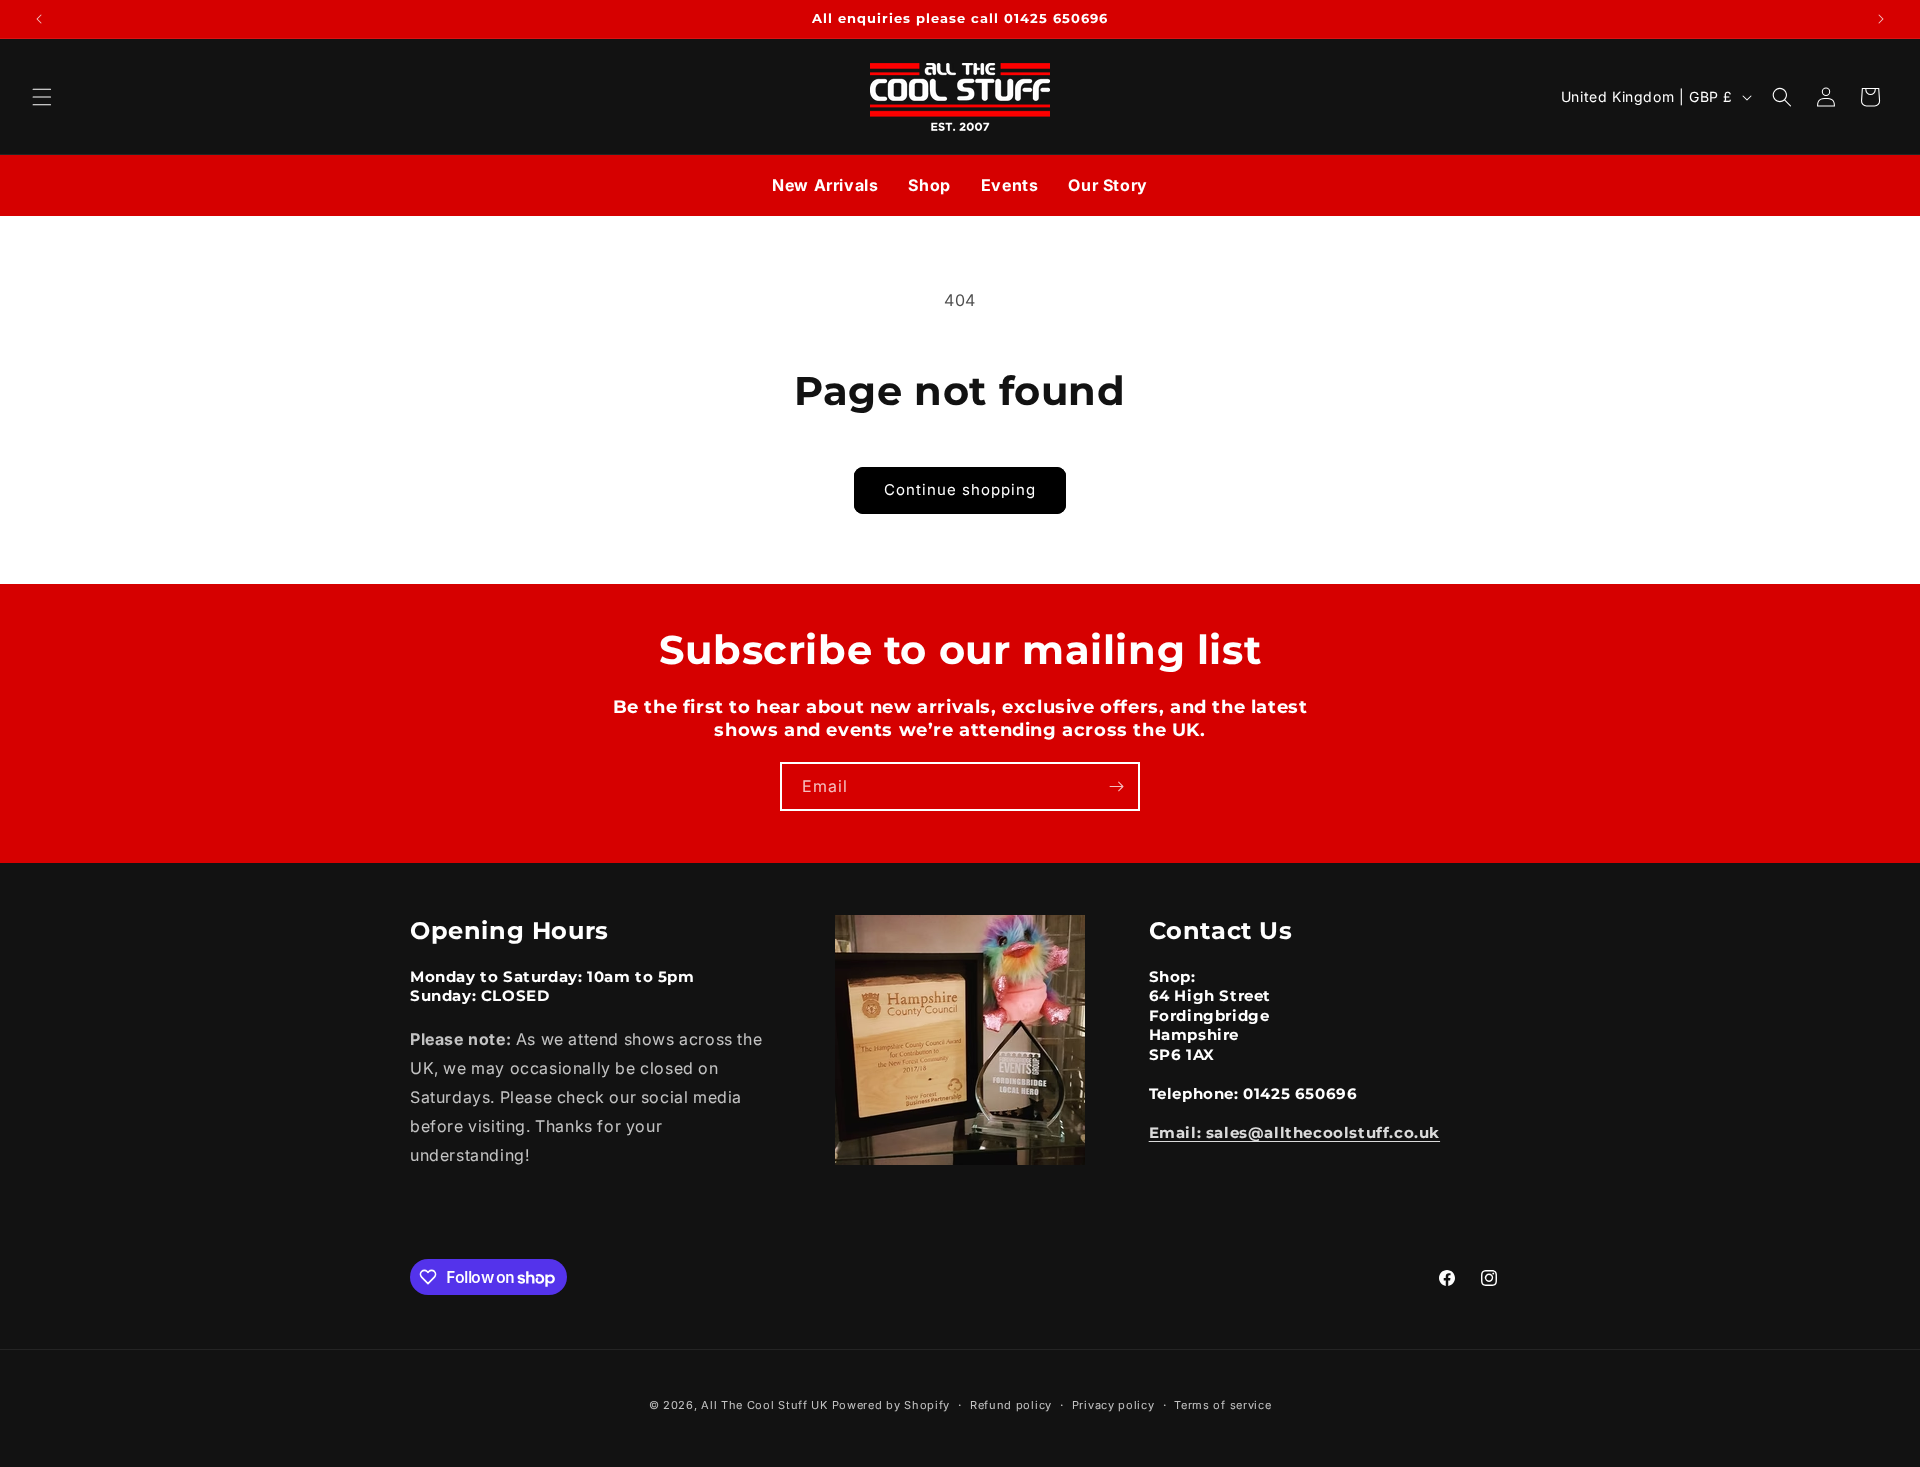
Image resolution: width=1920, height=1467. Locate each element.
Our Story (1107, 185)
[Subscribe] (1116, 786)
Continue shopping (960, 489)
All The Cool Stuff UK (764, 1405)
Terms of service (1222, 1405)
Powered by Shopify (891, 1405)
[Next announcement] (1881, 19)
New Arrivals (825, 185)
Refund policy (1011, 1405)
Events (1010, 185)
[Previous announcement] (39, 19)
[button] (42, 97)
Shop (929, 185)
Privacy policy (1113, 1405)
